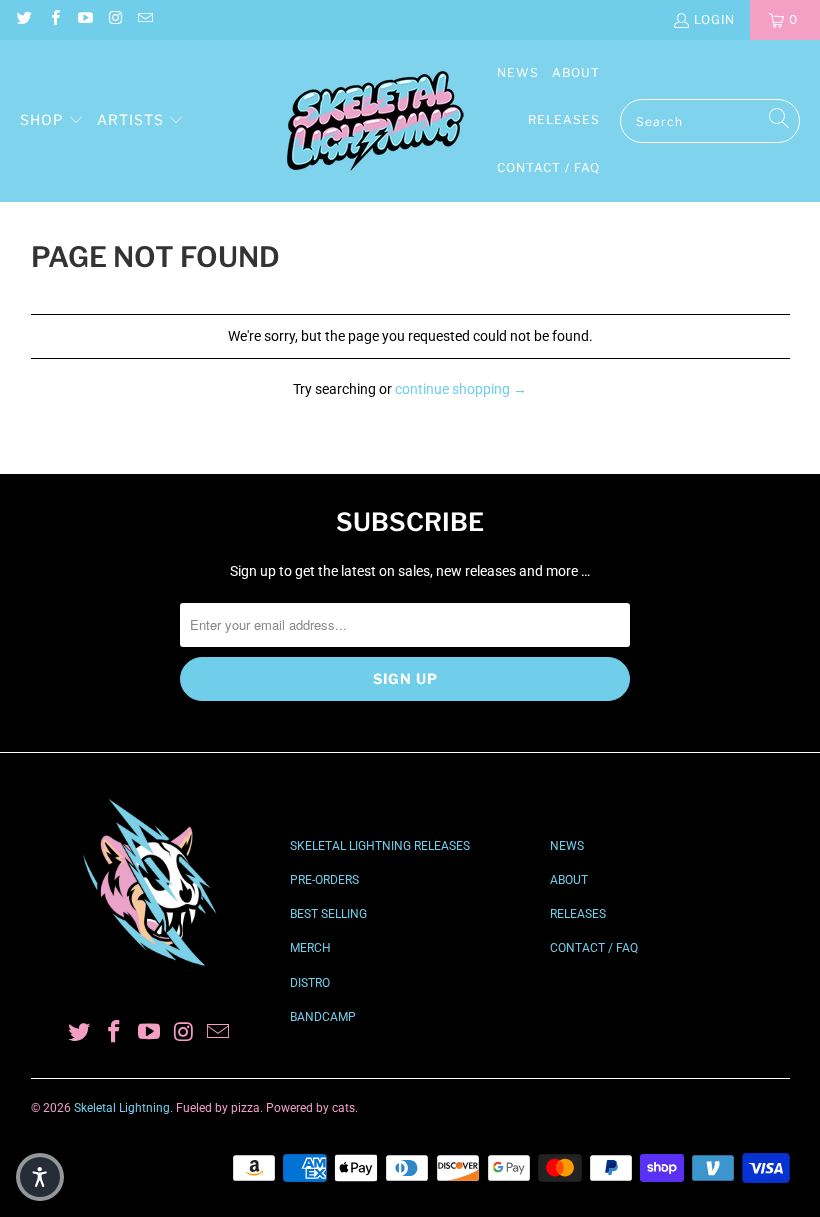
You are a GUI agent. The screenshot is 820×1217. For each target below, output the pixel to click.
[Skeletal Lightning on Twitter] (23, 19)
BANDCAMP (323, 1017)
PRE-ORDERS (324, 880)
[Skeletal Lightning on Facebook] (53, 19)
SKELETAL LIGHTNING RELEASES (380, 846)
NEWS (567, 846)
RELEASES (578, 914)
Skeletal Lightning (122, 1108)
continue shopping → (461, 389)
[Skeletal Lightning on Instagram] (114, 19)
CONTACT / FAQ (594, 948)
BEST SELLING (328, 914)
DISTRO (310, 983)
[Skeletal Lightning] (375, 121)
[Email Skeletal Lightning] (144, 19)
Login (714, 19)
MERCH (310, 948)
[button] (52, 121)
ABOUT (569, 880)
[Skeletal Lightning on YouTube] (84, 19)
